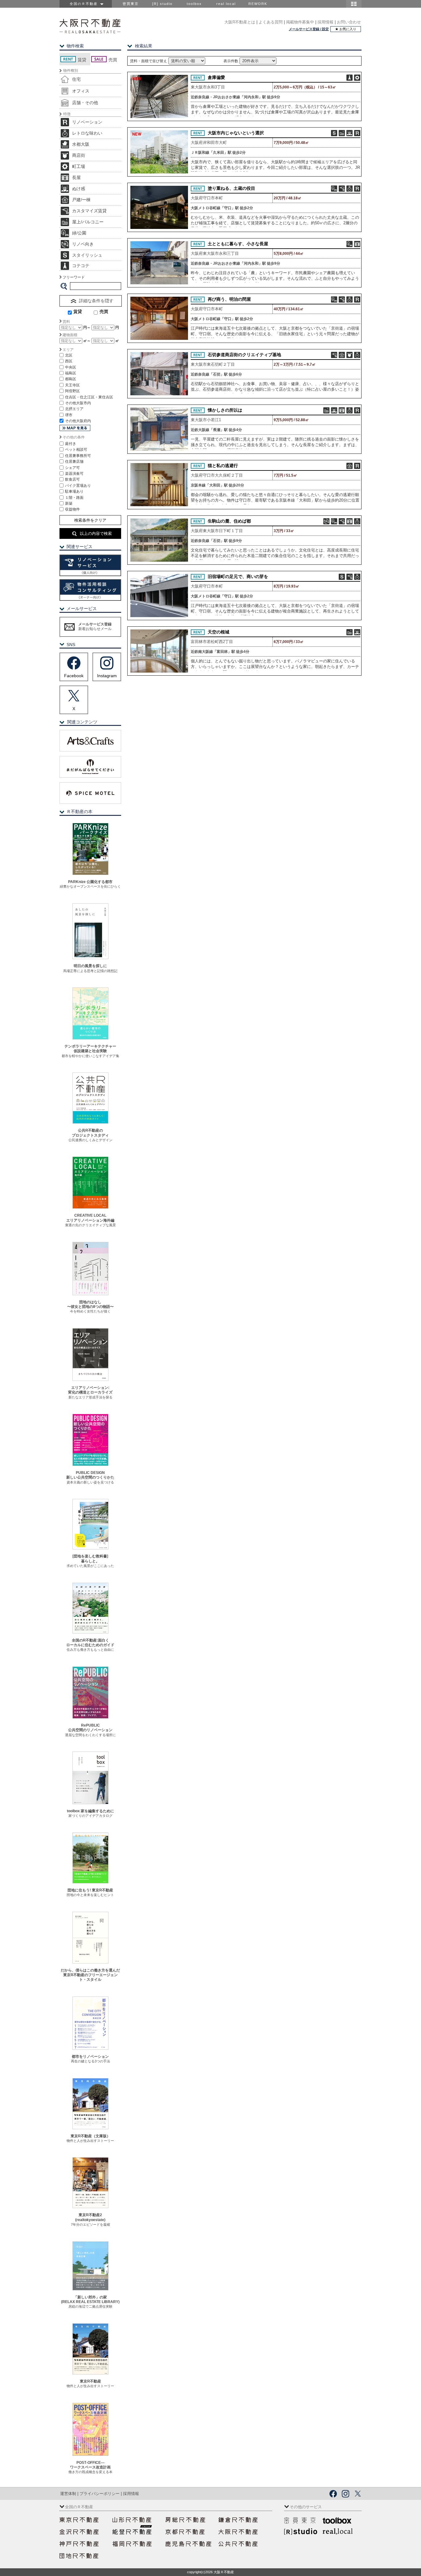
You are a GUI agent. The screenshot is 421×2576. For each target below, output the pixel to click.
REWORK (258, 4)
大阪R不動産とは (240, 22)
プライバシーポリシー (100, 2494)
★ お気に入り (346, 29)
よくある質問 (271, 22)
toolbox (194, 4)
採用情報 (325, 22)
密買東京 (131, 4)
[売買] (93, 313)
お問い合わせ (349, 22)
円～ (87, 328)
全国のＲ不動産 (85, 4)
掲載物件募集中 (300, 22)
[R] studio (162, 4)
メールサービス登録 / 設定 (309, 29)
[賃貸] (62, 313)
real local (226, 4)
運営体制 (68, 2494)
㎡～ (87, 341)
